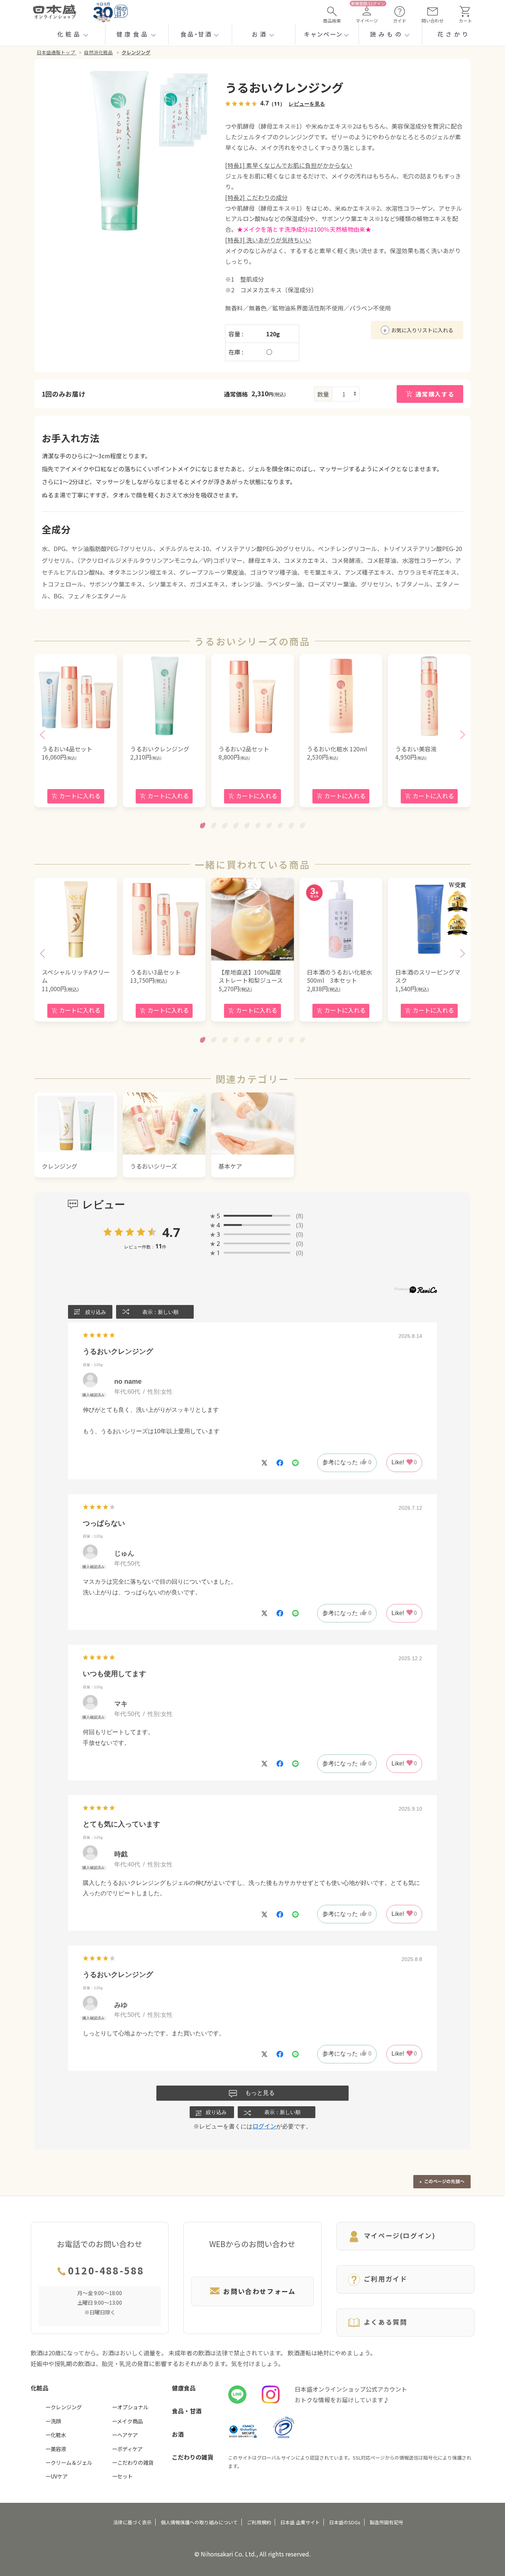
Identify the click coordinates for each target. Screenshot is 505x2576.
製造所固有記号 (387, 2522)
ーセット (122, 2476)
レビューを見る (307, 104)
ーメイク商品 (127, 2421)
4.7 (171, 1233)
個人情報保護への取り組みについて (199, 2522)
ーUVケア (57, 2476)
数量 (323, 394)
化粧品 (40, 2388)
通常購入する (435, 394)
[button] (73, 34)
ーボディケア (127, 2449)
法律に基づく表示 (132, 2522)
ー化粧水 (56, 2435)
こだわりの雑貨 (193, 2457)
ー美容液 (56, 2449)
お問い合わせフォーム (259, 2291)
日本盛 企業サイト (300, 2522)
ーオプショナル (130, 2407)
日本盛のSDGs (345, 2522)
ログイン (264, 2126)
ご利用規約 (259, 2522)
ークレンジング (64, 2407)
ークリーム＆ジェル (69, 2462)
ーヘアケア (125, 2435)
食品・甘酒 (187, 2411)
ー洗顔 (53, 2421)
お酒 (178, 2434)
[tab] (203, 825)
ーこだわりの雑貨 (133, 2462)
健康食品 (184, 2388)
